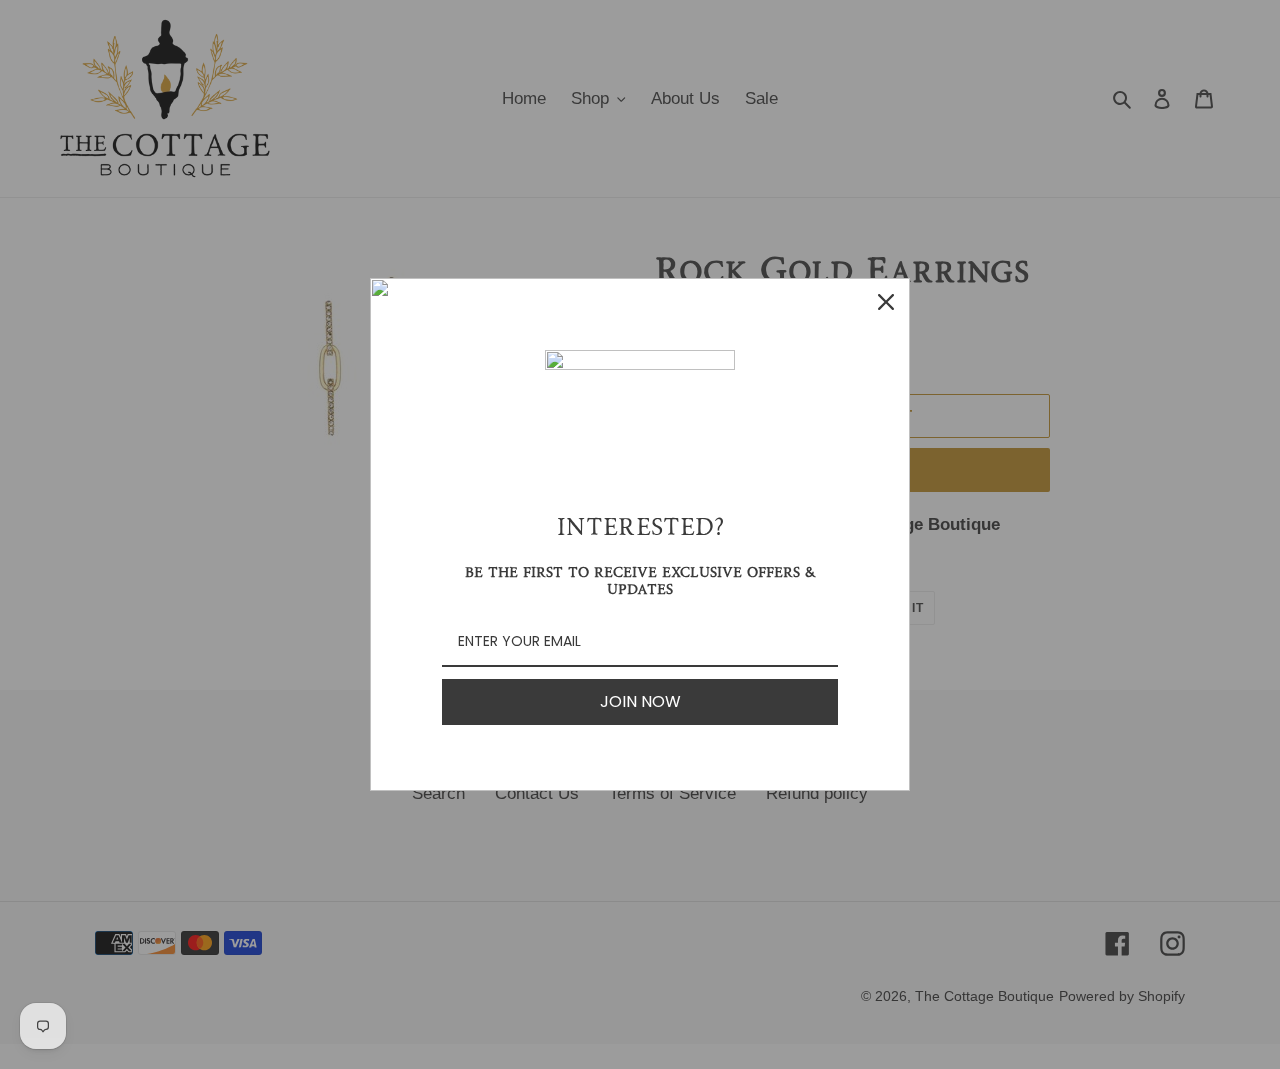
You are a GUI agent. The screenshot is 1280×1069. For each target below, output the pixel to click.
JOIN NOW (640, 701)
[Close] (886, 302)
